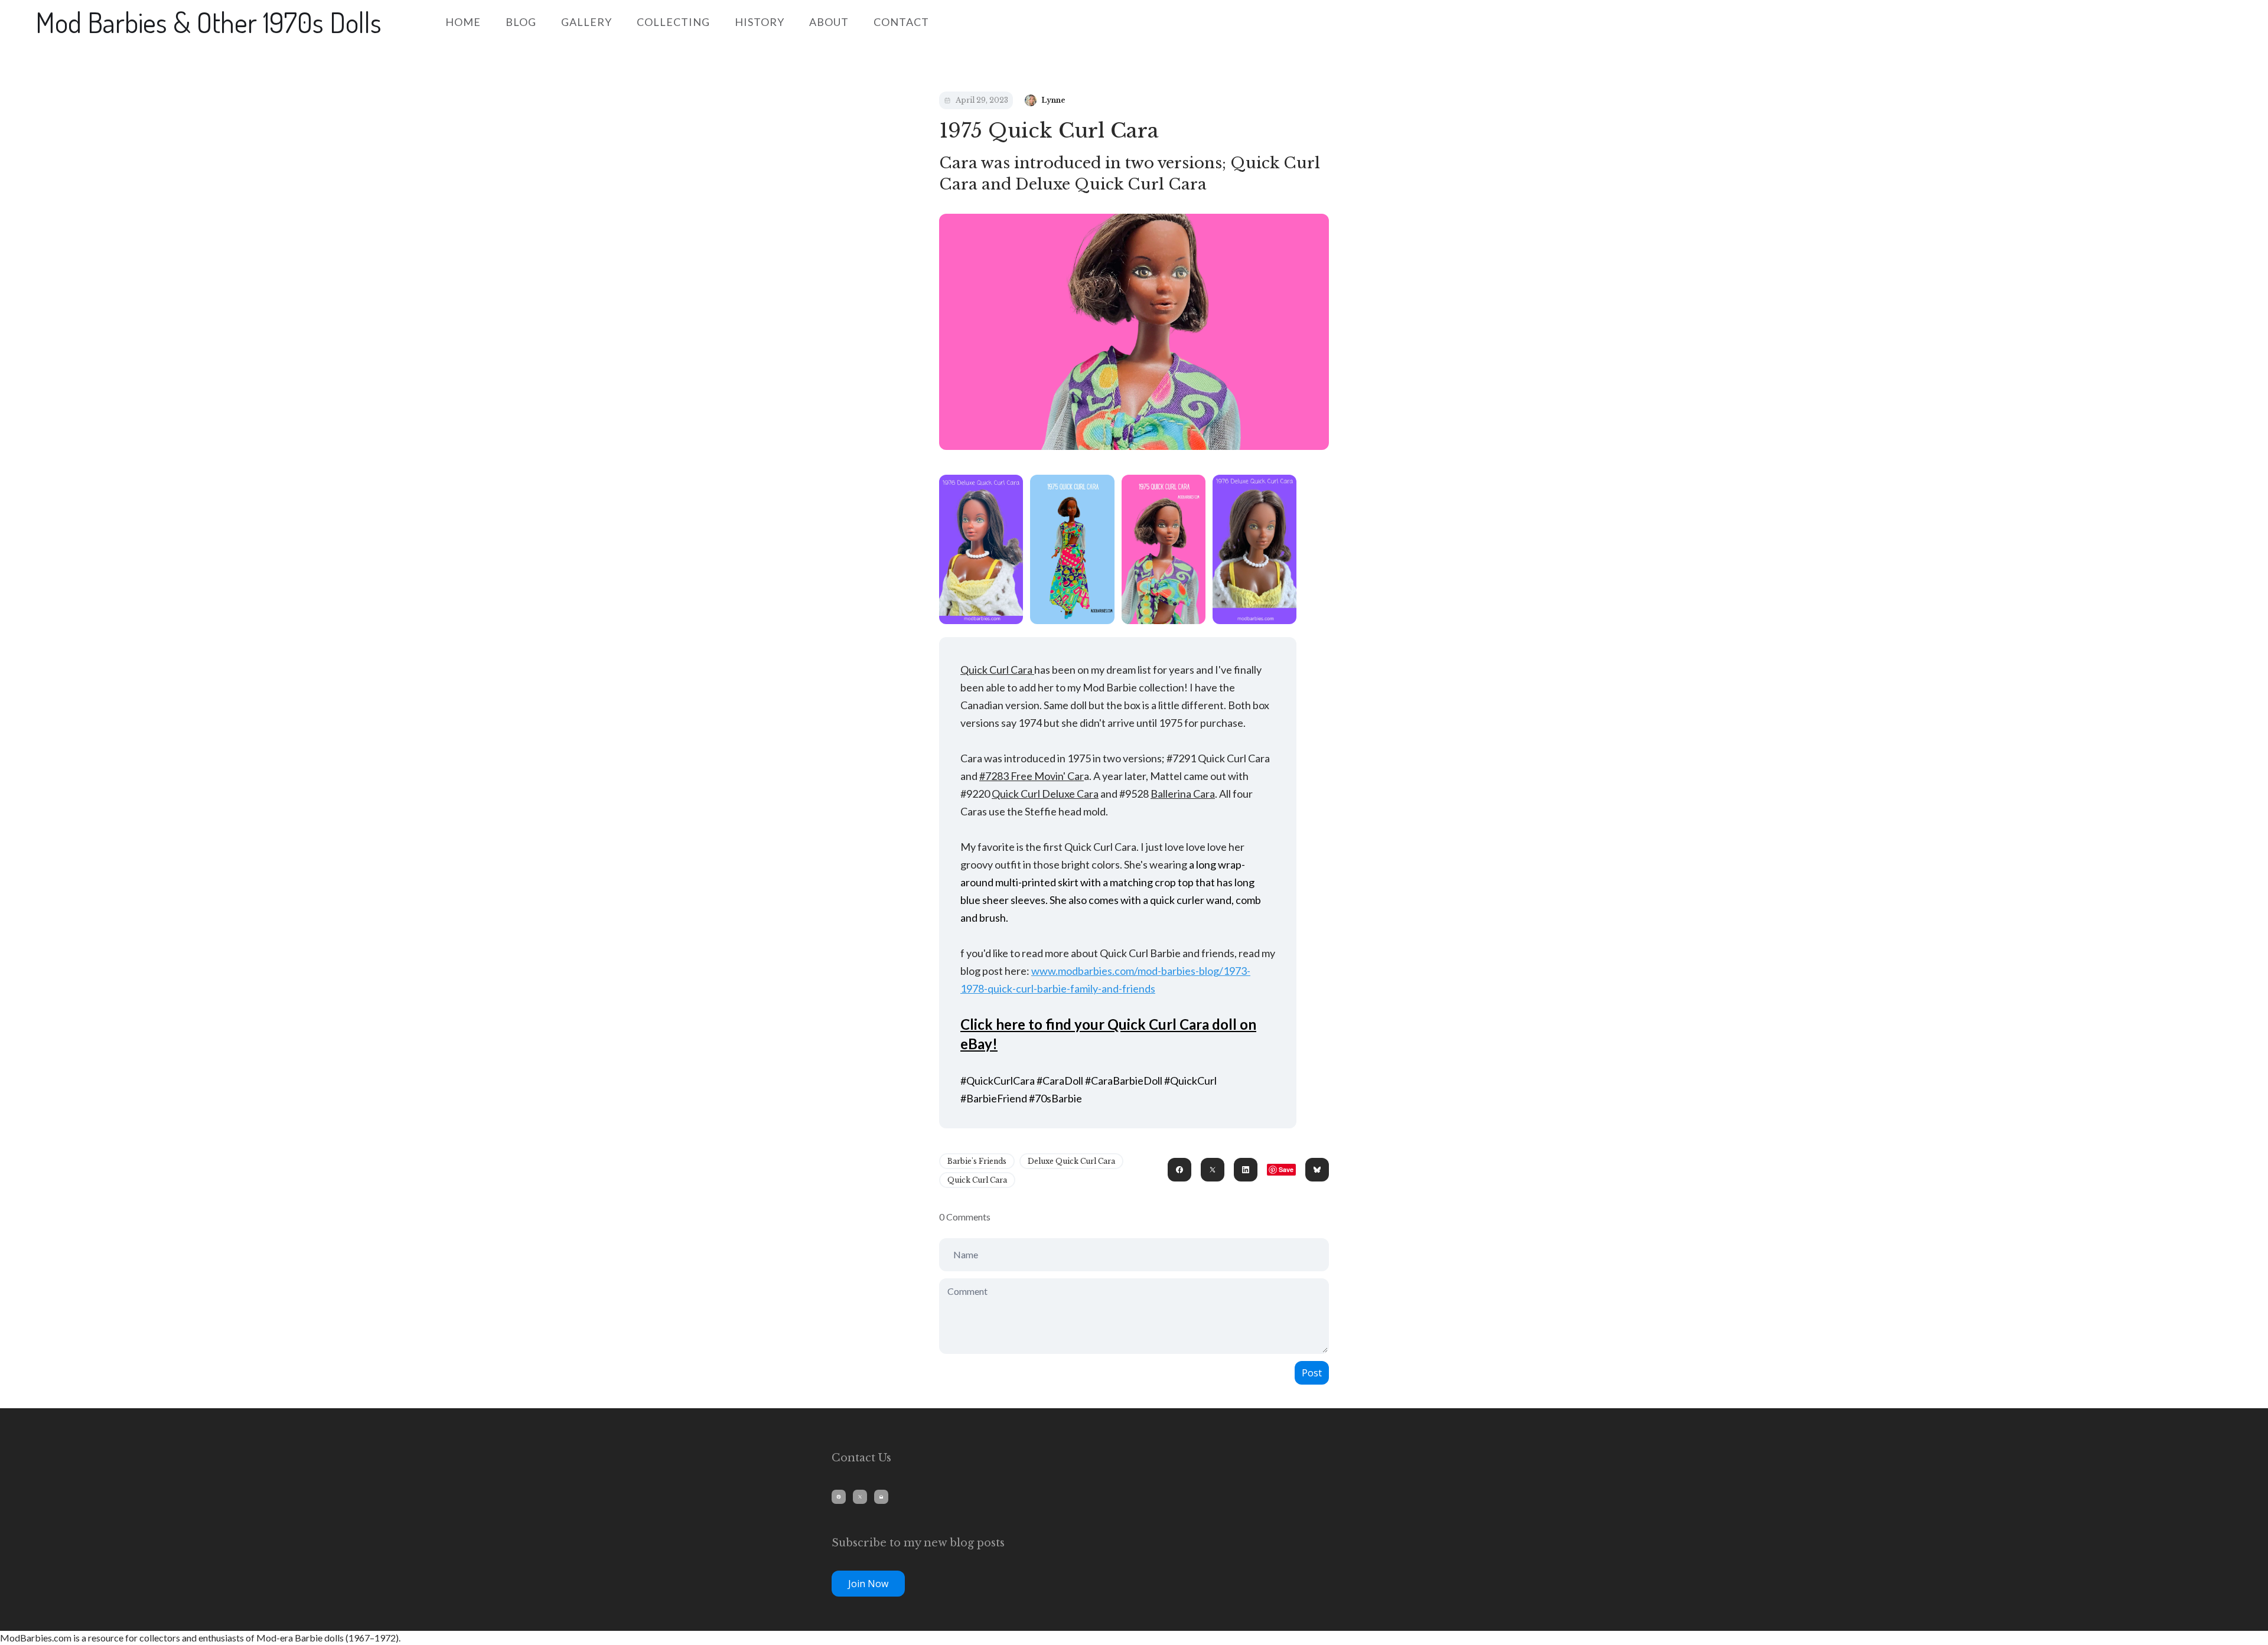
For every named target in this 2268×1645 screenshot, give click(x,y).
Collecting (673, 22)
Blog (521, 22)
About (829, 22)
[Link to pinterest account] (839, 1497)
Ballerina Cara (1183, 794)
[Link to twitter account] (860, 1497)
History (760, 22)
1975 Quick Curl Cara (1049, 130)
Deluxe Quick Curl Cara (1071, 1161)
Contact (901, 22)
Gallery (586, 22)
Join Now (868, 1584)
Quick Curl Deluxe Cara (1045, 794)
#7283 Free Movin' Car (1032, 776)
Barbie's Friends (977, 1161)
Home (463, 22)
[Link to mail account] (881, 1497)
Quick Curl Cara (997, 670)
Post (1312, 1373)
